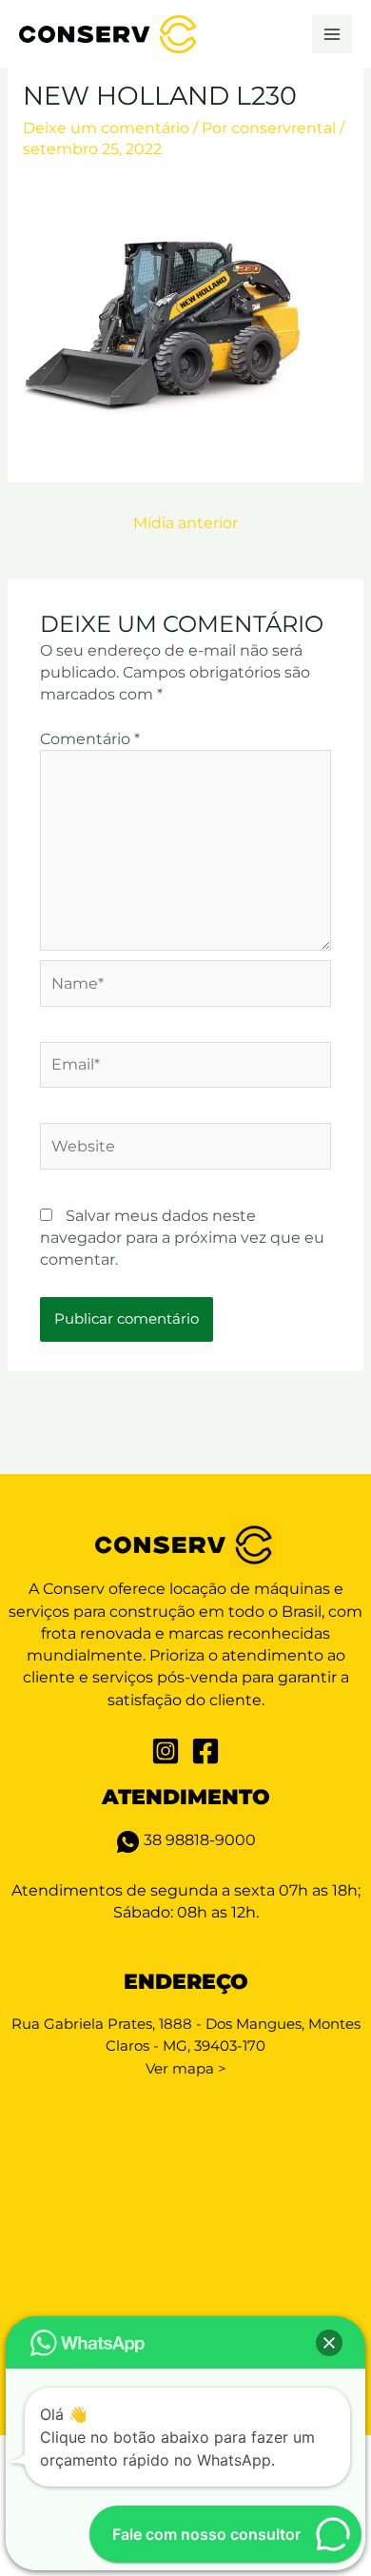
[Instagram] (166, 1751)
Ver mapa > (186, 2069)
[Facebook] (205, 1751)
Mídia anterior (185, 523)
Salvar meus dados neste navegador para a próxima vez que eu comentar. (182, 1238)
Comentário (90, 739)
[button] (329, 2343)
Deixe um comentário (106, 128)
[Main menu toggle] (332, 34)
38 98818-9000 (198, 1840)
